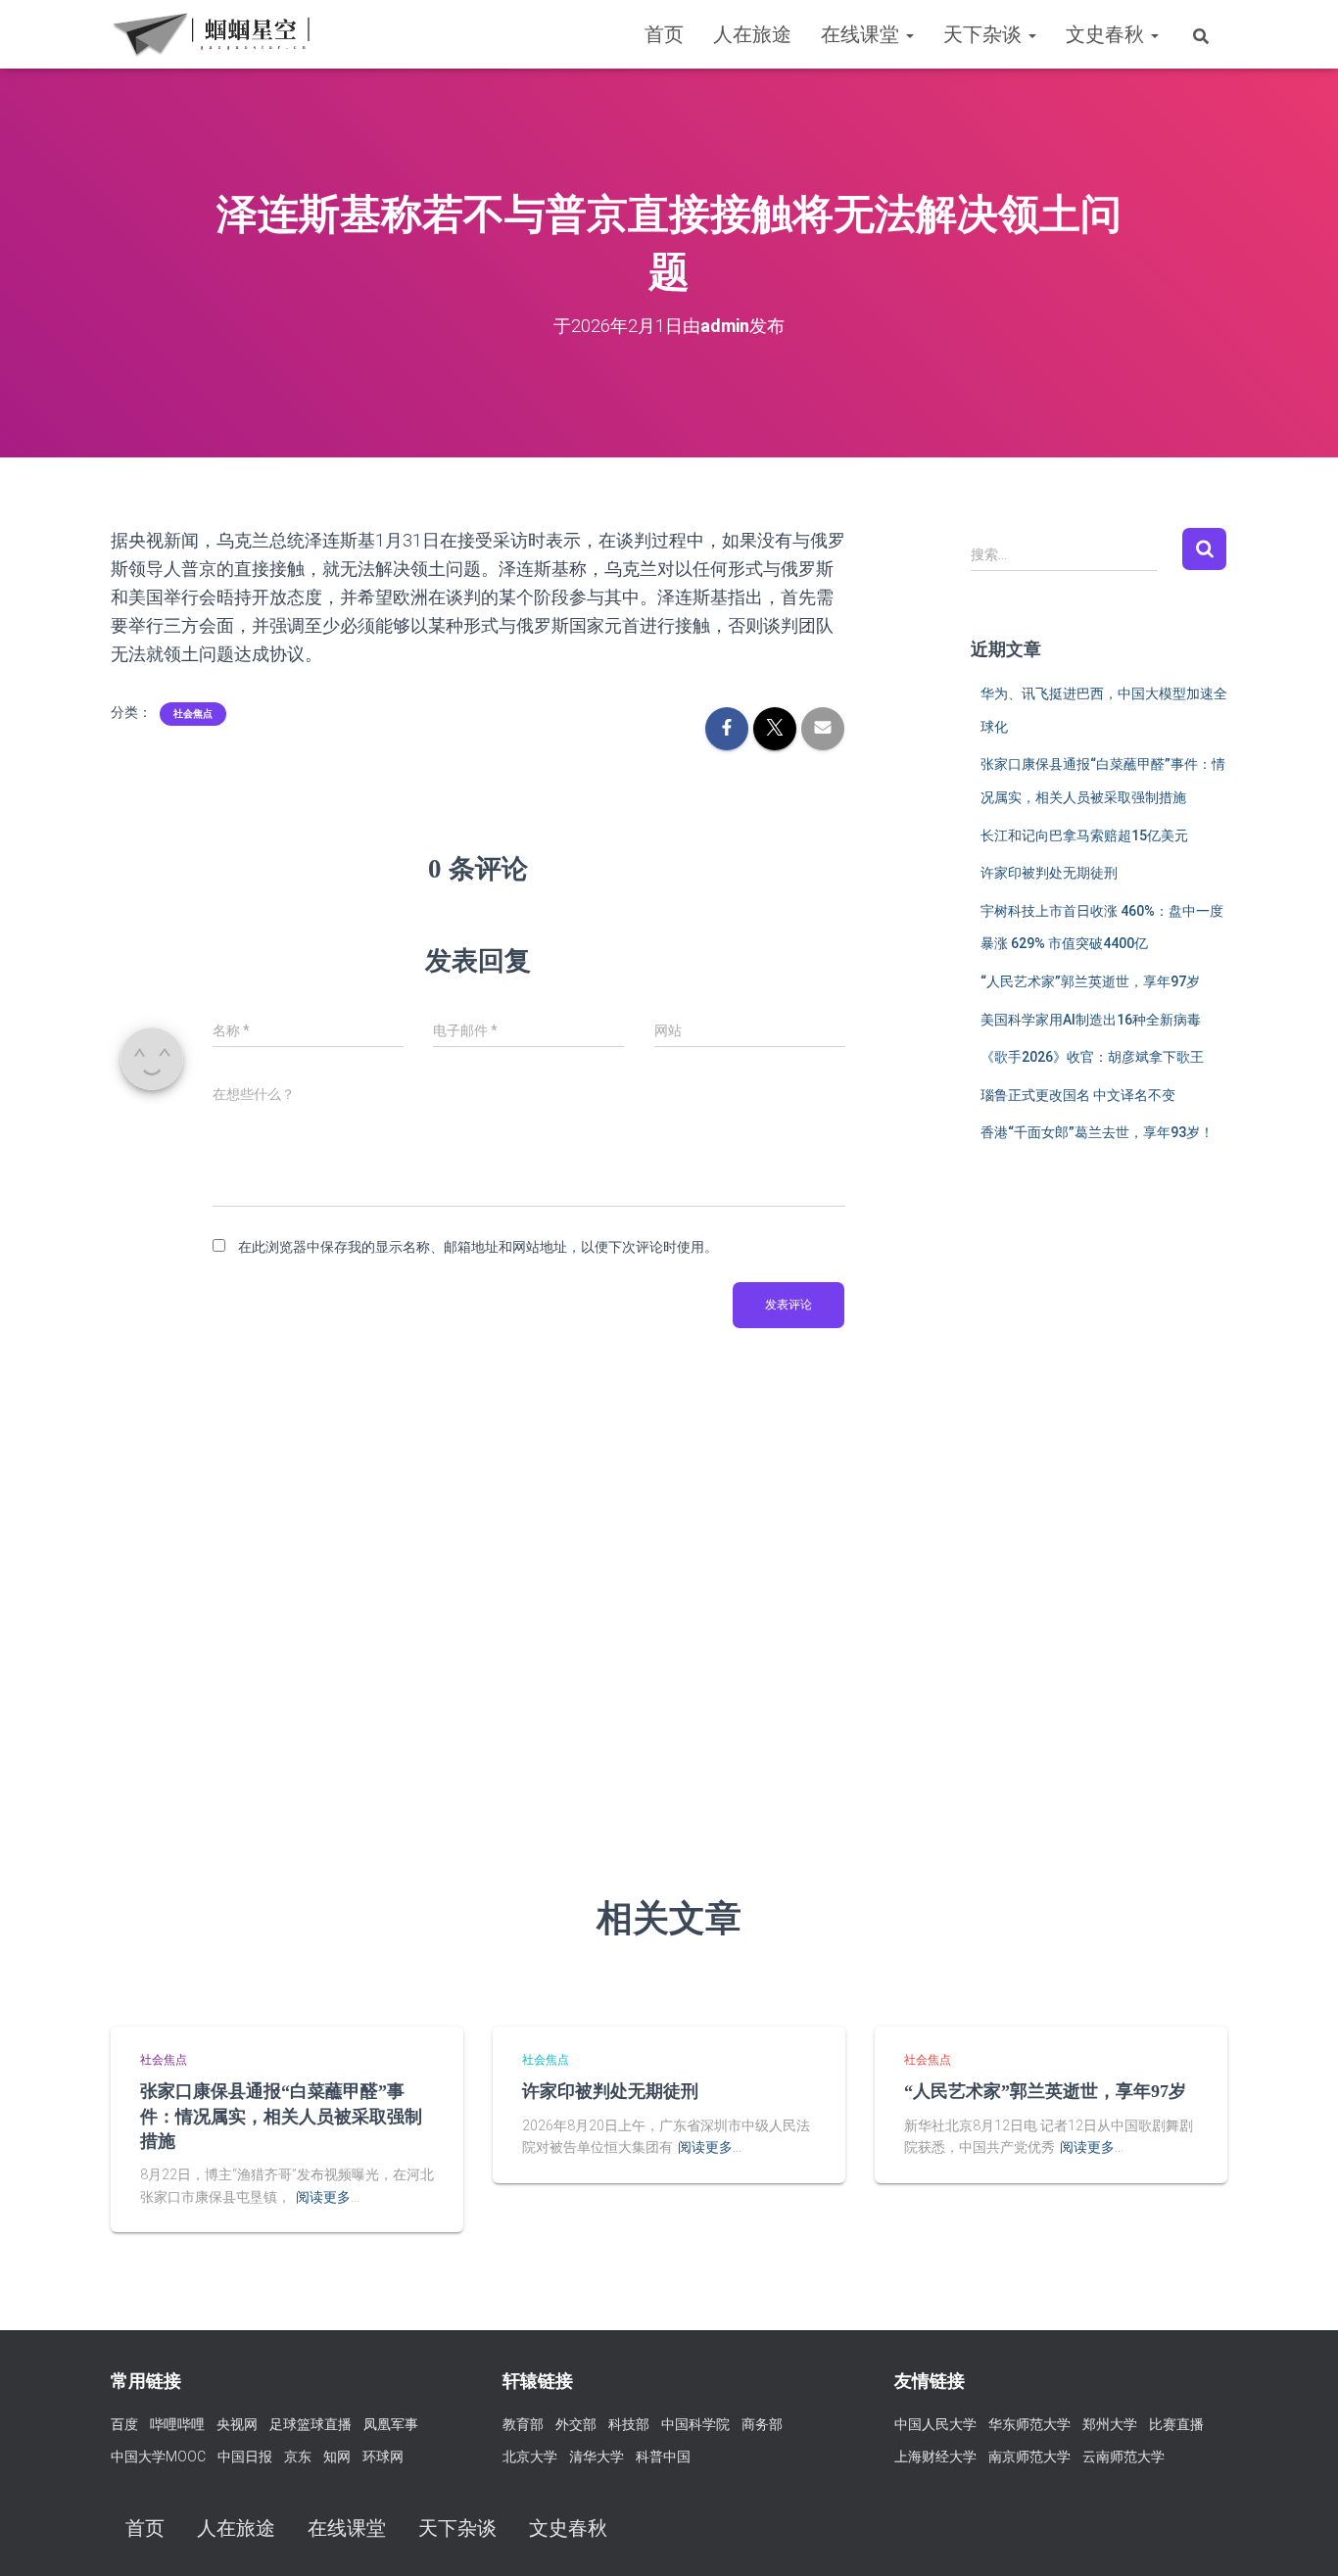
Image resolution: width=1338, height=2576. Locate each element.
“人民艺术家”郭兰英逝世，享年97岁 (1090, 981)
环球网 (383, 2457)
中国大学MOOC (158, 2457)
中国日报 (245, 2457)
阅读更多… (328, 2197)
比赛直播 (1176, 2424)
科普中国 (663, 2457)
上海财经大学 (935, 2457)
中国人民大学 (935, 2424)
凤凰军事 (391, 2424)
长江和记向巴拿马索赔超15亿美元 (1084, 835)
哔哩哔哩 (177, 2424)
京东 (298, 2457)
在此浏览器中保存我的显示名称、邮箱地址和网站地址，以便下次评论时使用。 (478, 1247)
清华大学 (597, 2457)
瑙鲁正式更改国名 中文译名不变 (1078, 1095)
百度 (124, 2424)
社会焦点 (193, 714)
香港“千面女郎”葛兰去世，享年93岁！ (1097, 1132)
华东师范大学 (1029, 2424)
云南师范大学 (1123, 2457)
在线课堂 (862, 34)
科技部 (629, 2424)
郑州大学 (1110, 2424)
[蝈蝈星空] (211, 34)
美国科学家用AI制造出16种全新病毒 (1091, 1020)
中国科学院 (695, 2424)
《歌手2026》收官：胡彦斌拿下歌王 (1092, 1057)
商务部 (762, 2424)
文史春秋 (1107, 34)
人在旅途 (752, 34)
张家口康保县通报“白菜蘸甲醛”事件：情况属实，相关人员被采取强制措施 (281, 2116)
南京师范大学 (1029, 2457)
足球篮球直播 (311, 2424)
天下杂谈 (985, 34)
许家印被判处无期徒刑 (1049, 873)
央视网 (237, 2424)
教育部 (523, 2424)
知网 (337, 2457)
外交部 (576, 2424)
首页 (664, 34)
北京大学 (530, 2457)
